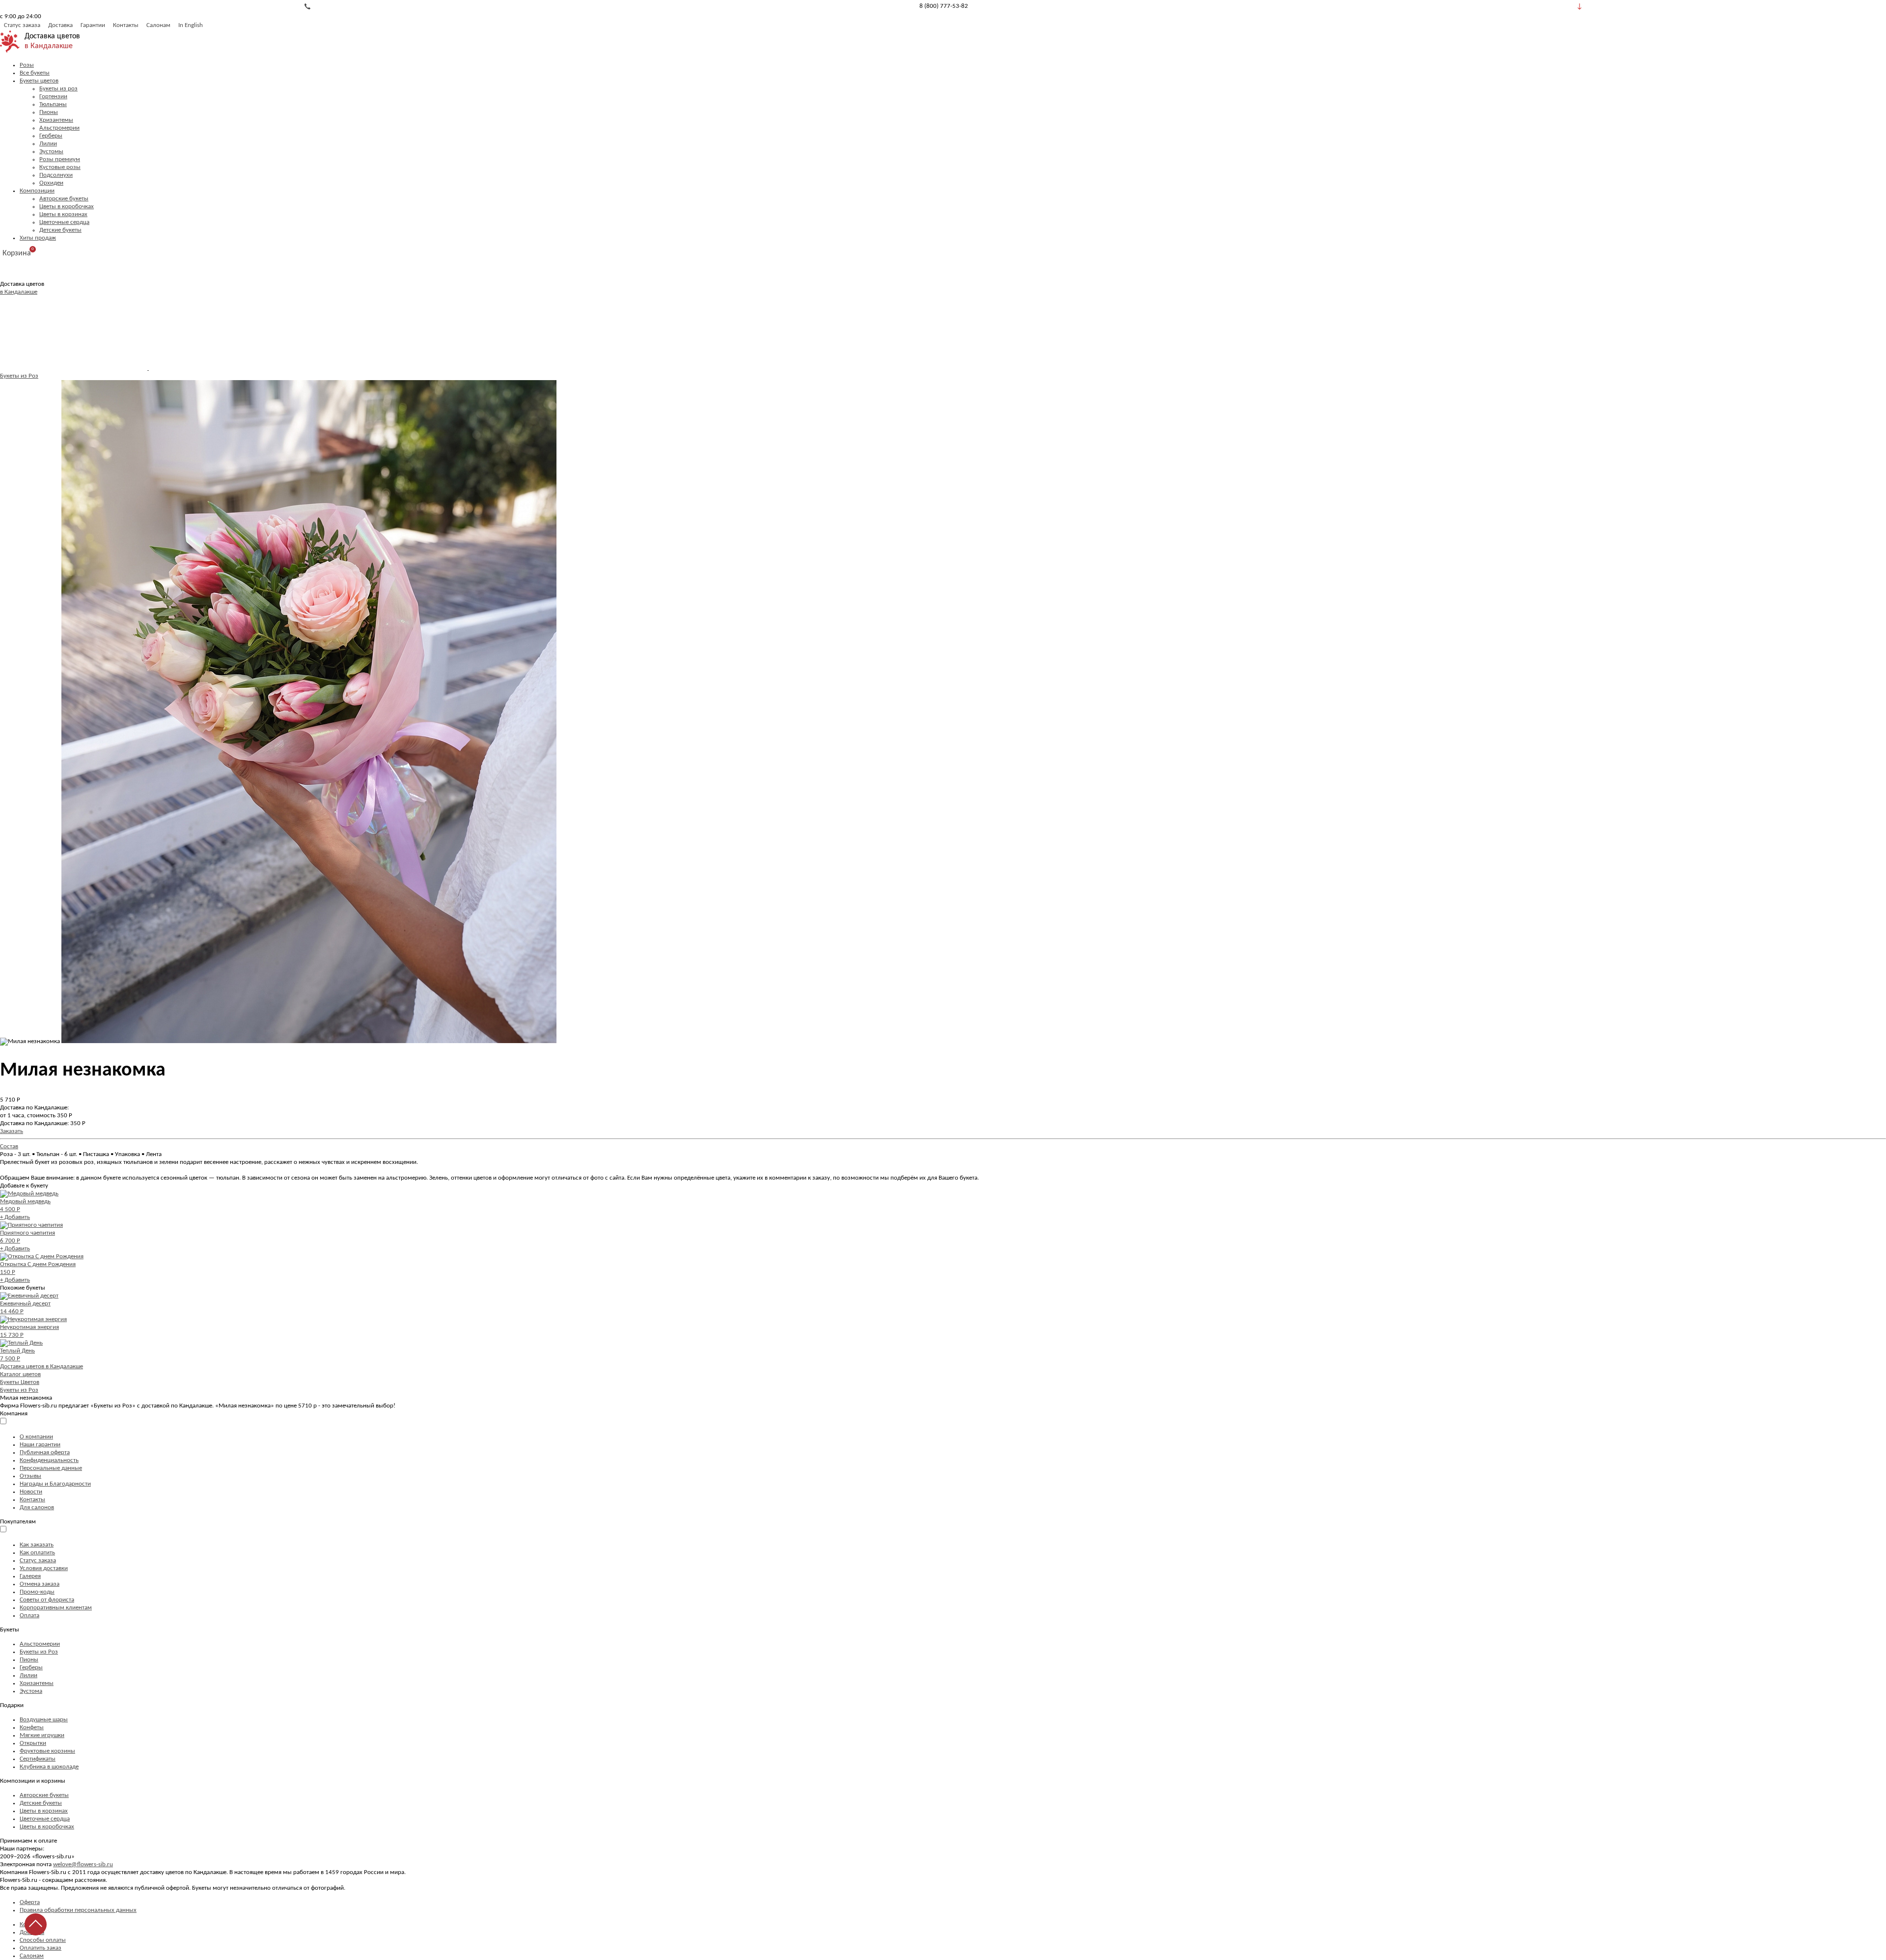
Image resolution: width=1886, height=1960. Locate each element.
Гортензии (53, 97)
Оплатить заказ (41, 1948)
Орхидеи (51, 183)
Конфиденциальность (49, 1460)
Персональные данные (51, 1468)
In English (191, 25)
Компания (14, 1414)
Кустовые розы (60, 167)
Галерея (30, 1576)
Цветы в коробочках (67, 207)
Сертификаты (38, 1759)
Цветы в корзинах (63, 214)
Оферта (30, 1902)
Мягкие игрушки (42, 1735)
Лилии (48, 144)
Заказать (12, 1131)
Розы (27, 65)
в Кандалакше (49, 46)
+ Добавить (15, 1217)
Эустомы (51, 152)
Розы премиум (60, 159)
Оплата (29, 1615)
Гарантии (93, 25)
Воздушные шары (44, 1720)
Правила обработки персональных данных (78, 1910)
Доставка (60, 25)
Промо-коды (37, 1592)
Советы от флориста (47, 1600)
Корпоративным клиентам (56, 1608)
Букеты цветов (39, 81)
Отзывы (30, 1476)
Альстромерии (59, 128)
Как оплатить (37, 1553)
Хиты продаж (38, 238)
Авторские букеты (64, 199)
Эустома (31, 1691)
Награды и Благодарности (55, 1484)
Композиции (37, 191)
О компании (36, 1437)
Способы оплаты (43, 1940)
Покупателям (18, 1522)
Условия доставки (44, 1568)
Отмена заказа (40, 1584)
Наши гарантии (40, 1445)
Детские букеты (60, 230)
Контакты (126, 25)
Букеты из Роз (19, 376)
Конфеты (32, 1727)
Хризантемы (56, 120)
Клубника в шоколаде (49, 1767)
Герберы (51, 136)
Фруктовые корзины (47, 1751)
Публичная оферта (45, 1452)
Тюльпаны (53, 104)
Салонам (158, 25)
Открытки (33, 1743)
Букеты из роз (58, 89)
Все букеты (35, 73)
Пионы (49, 112)
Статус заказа (22, 25)
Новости (31, 1492)
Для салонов (37, 1507)
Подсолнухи (56, 175)
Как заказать (37, 1545)
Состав (9, 1146)
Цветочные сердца (64, 222)
